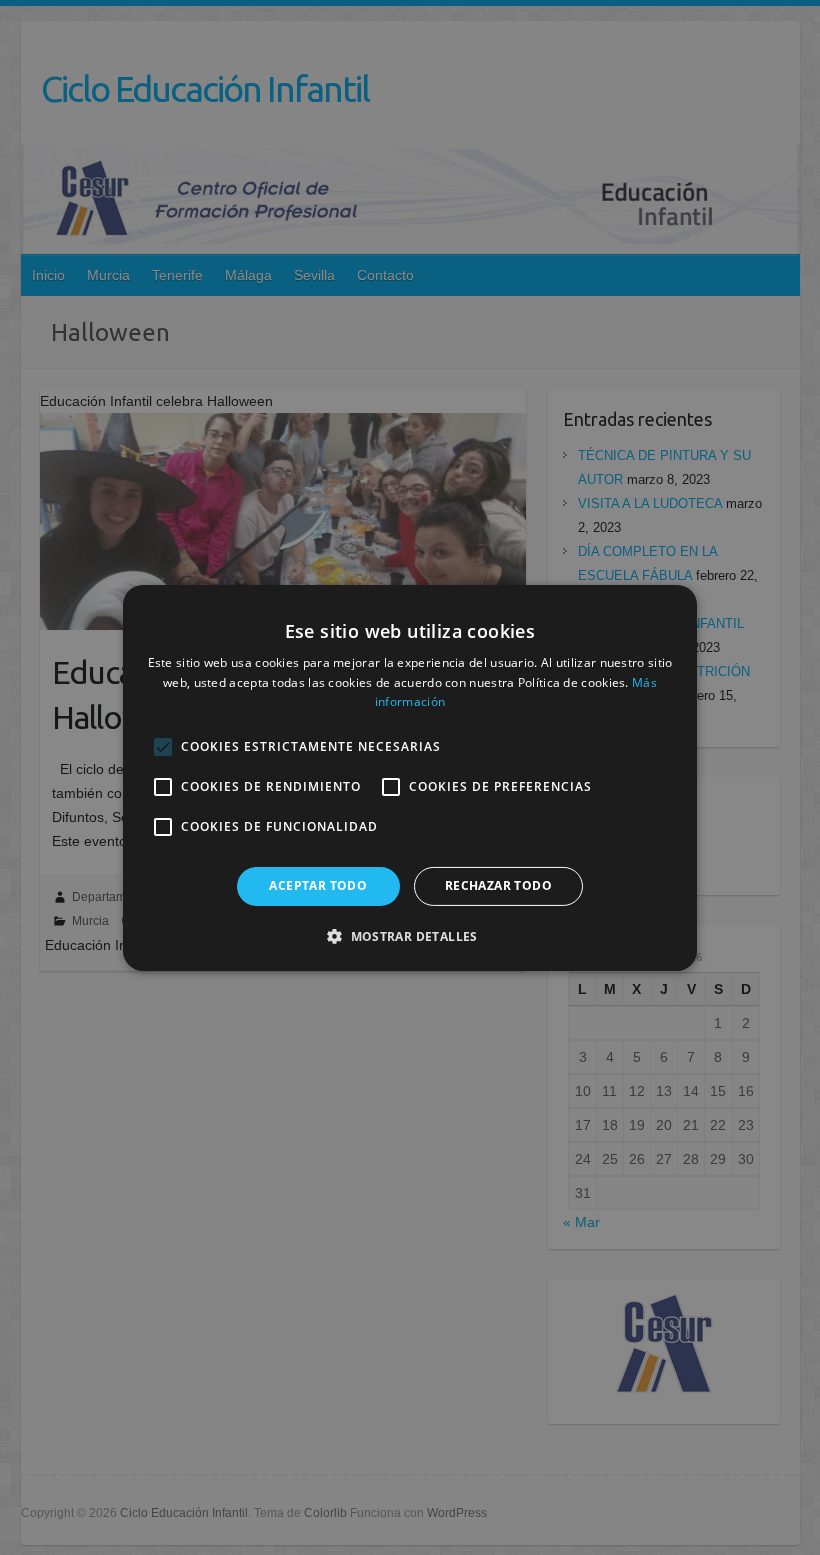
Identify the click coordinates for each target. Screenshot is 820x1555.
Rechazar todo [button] (498, 885)
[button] (410, 936)
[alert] (410, 777)
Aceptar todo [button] (318, 885)
